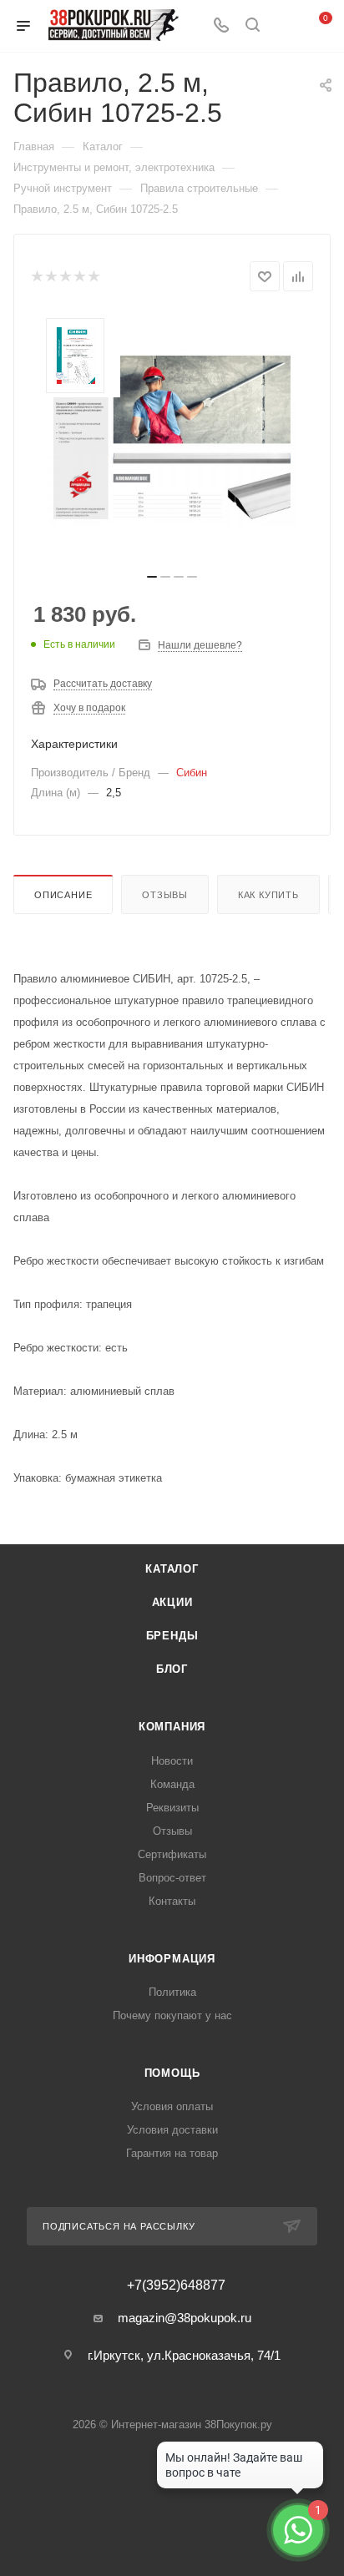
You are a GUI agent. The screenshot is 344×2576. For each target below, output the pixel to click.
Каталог (172, 1569)
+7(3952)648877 (176, 2286)
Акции (172, 1602)
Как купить (268, 895)
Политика (172, 1992)
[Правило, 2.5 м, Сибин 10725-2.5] (172, 437)
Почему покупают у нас (172, 2015)
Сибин (192, 773)
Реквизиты (172, 1808)
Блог (172, 1669)
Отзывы (165, 895)
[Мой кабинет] (284, 26)
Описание (63, 895)
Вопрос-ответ (172, 1878)
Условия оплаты (172, 2106)
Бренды (172, 1636)
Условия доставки (172, 2130)
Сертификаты (172, 1854)
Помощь (172, 2073)
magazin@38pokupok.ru (185, 2318)
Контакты (172, 1901)
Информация (172, 1959)
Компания (172, 1727)
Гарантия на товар (172, 2153)
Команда (172, 1784)
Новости (172, 1761)
